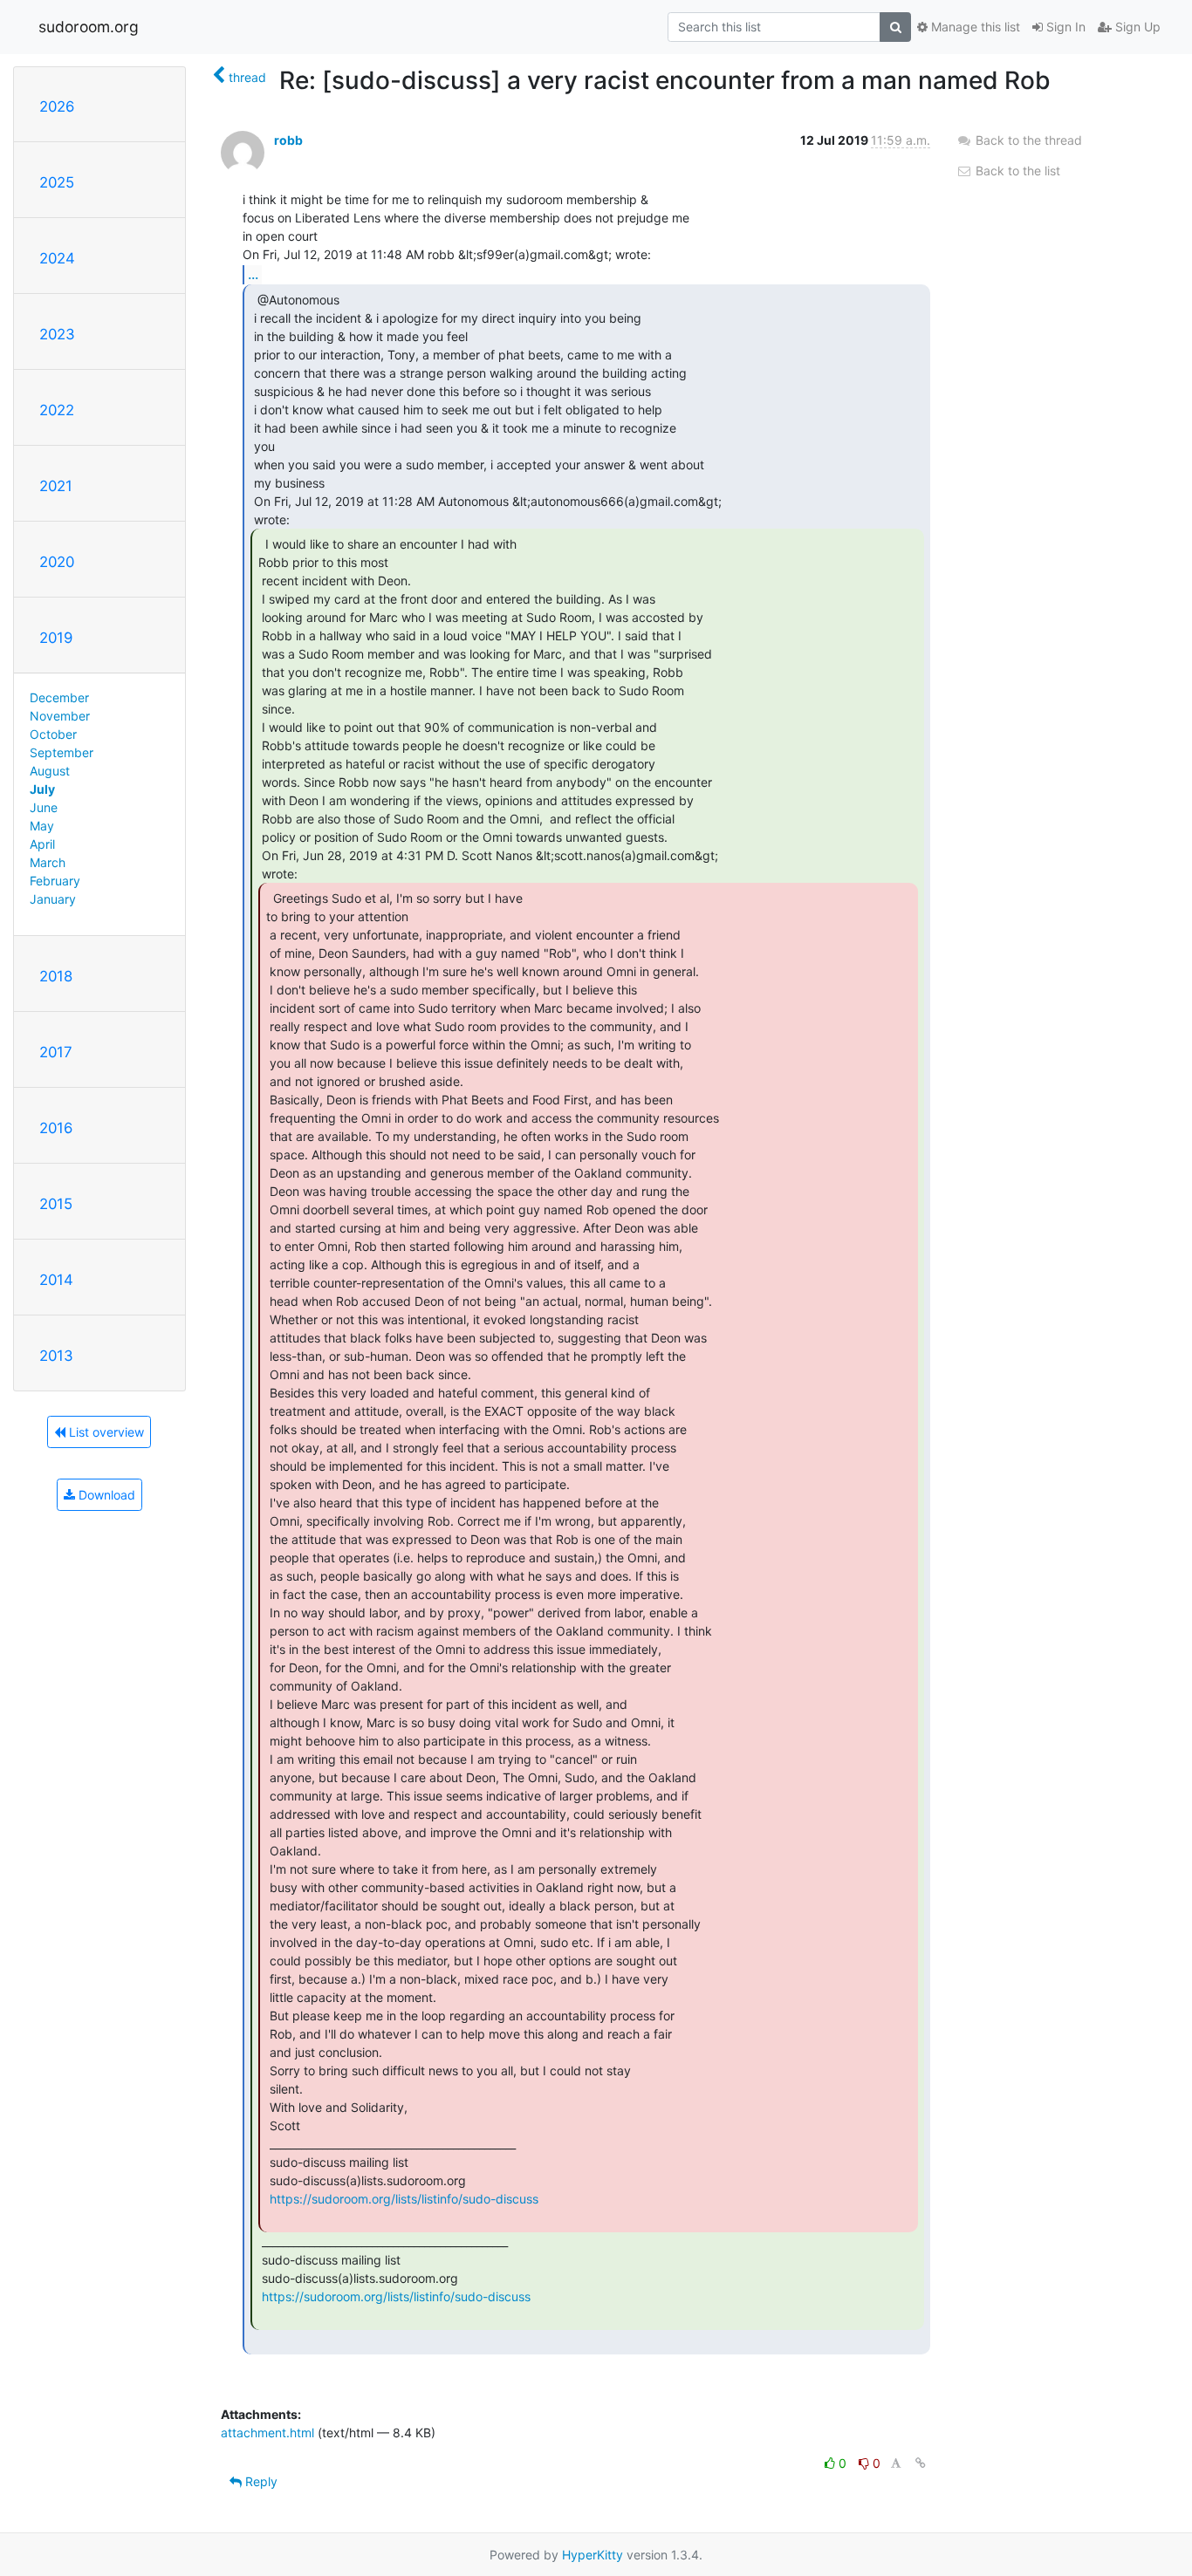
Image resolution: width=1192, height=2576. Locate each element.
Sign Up (1136, 27)
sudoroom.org (89, 27)
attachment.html (267, 2433)
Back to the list (1016, 171)
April (42, 844)
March (48, 862)
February (55, 881)
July (42, 789)
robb (288, 140)
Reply (260, 2481)
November (60, 716)
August (50, 771)
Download (105, 1495)
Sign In (1064, 27)
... (253, 274)
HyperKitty (593, 2555)
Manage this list (974, 27)
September (62, 752)
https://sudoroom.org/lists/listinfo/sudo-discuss (404, 2199)
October (53, 734)
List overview (105, 1432)
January (53, 899)
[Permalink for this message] (921, 2463)
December (59, 697)
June (44, 807)
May (42, 826)
